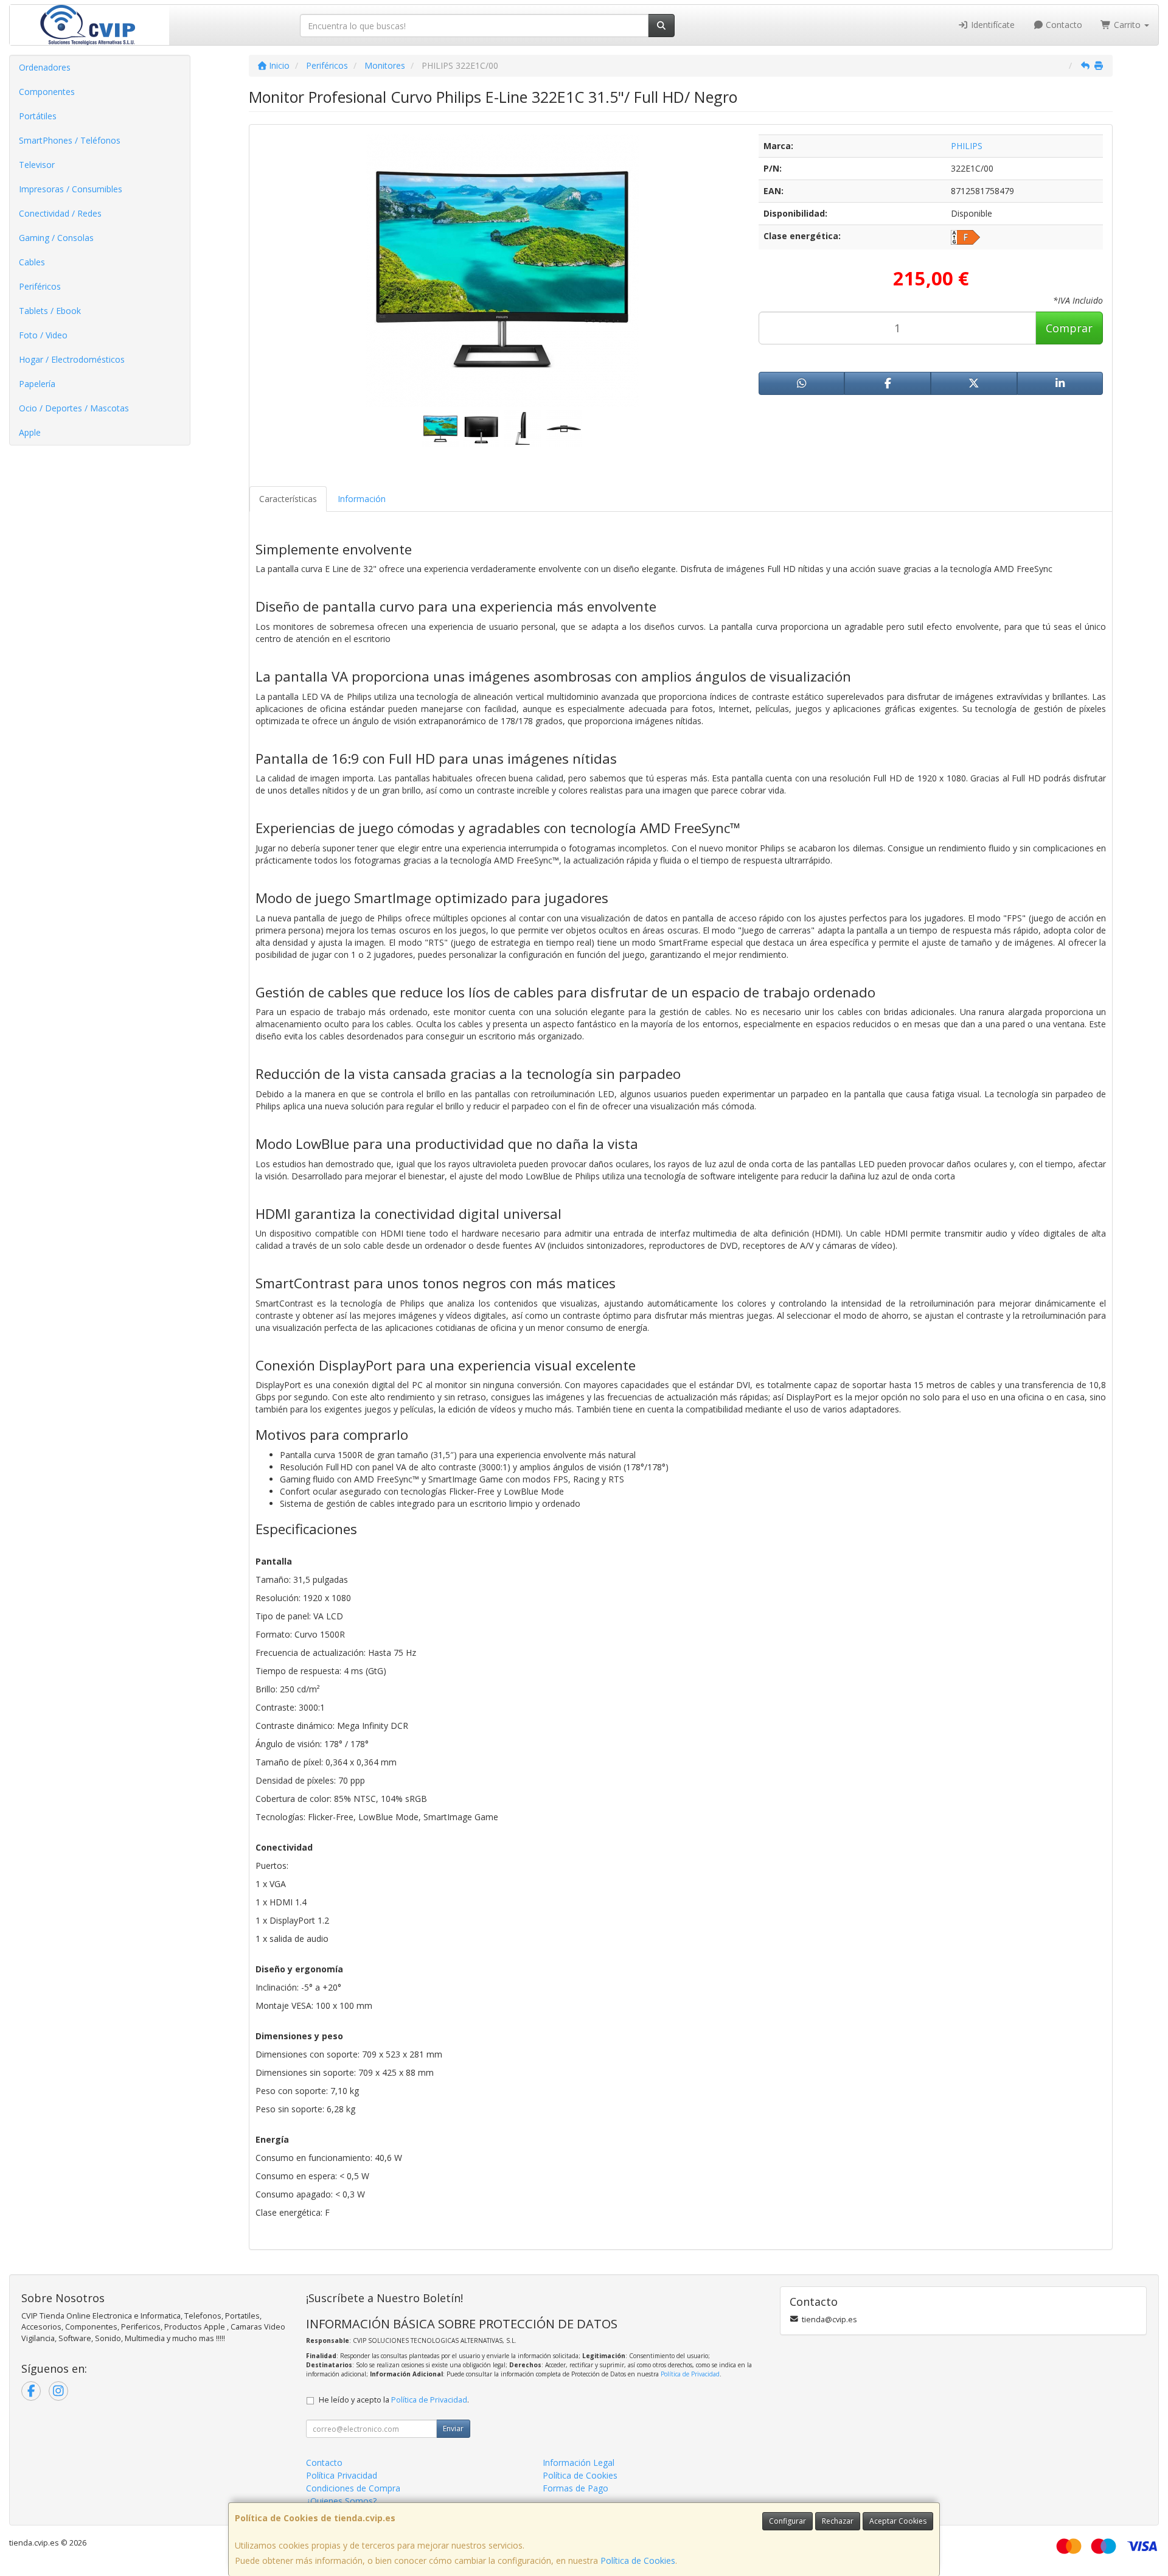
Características (288, 499)
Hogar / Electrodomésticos (72, 359)
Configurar (787, 2521)
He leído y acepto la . (394, 2400)
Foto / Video (43, 335)
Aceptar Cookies (898, 2521)
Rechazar (838, 2521)
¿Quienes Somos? (341, 2501)
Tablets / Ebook (50, 311)
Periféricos (40, 286)
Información (362, 499)
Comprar (1069, 328)
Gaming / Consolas (56, 238)
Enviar (453, 2428)
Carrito (1127, 25)
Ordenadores (45, 67)
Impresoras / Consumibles (71, 189)
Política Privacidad (342, 2475)
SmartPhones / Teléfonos (70, 140)
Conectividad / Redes (60, 213)
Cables (32, 262)
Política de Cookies (638, 2560)
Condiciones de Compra (353, 2488)
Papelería (37, 384)
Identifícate (992, 25)
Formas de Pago (575, 2488)
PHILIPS (967, 146)
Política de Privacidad (690, 2374)
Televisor (37, 165)
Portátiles (38, 116)
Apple (30, 432)
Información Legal (579, 2463)
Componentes (47, 92)
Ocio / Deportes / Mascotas (74, 408)
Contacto (1063, 25)
